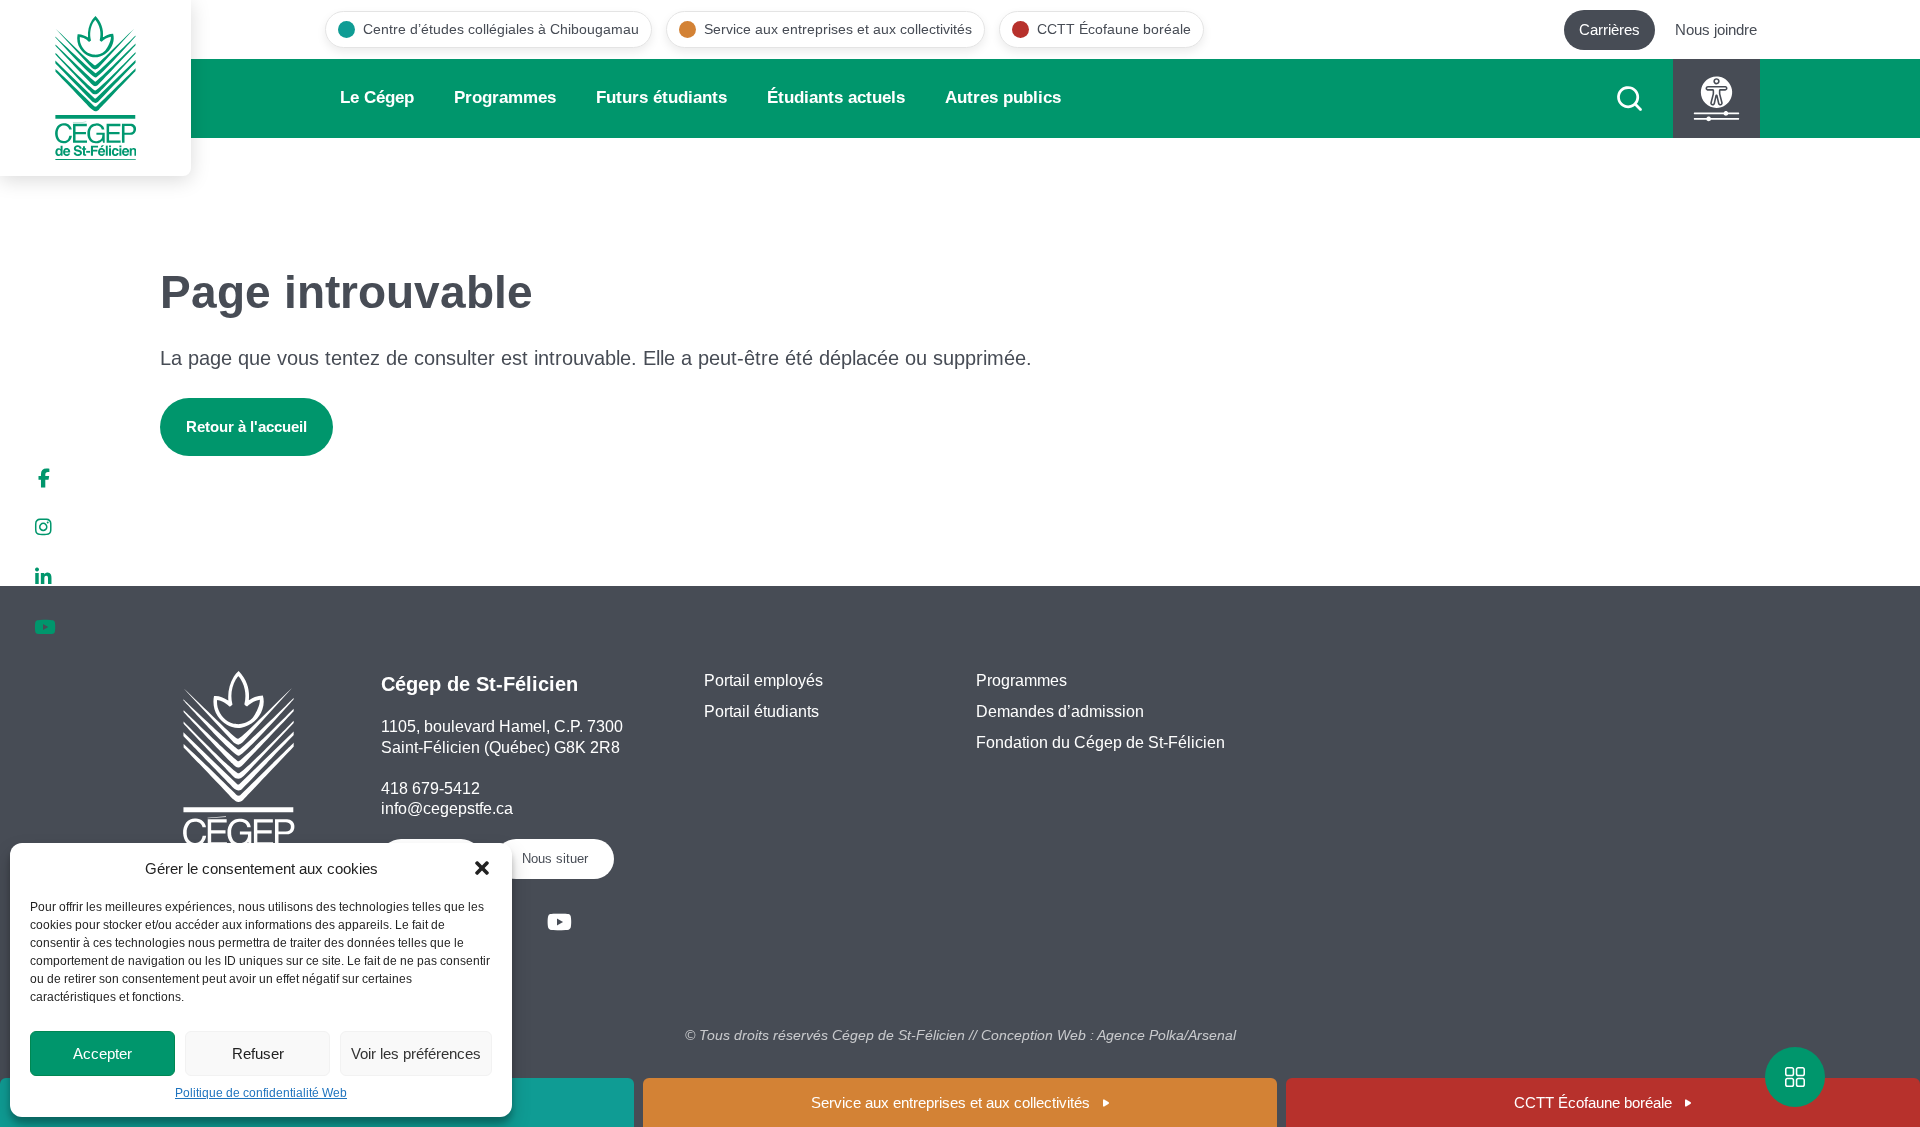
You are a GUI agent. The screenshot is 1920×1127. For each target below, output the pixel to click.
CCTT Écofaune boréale (1593, 1102)
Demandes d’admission (1060, 711)
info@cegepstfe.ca (447, 808)
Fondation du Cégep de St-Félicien (1100, 742)
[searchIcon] (1629, 98)
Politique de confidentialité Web (261, 1093)
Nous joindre (1716, 29)
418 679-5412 (430, 788)
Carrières (1609, 29)
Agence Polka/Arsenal (1166, 1035)
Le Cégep (377, 97)
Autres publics (1003, 97)
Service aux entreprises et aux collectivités (950, 1102)
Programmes (505, 97)
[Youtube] (559, 922)
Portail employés (763, 680)
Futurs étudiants (661, 97)
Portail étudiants (761, 711)
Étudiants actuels (836, 97)
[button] (482, 868)
